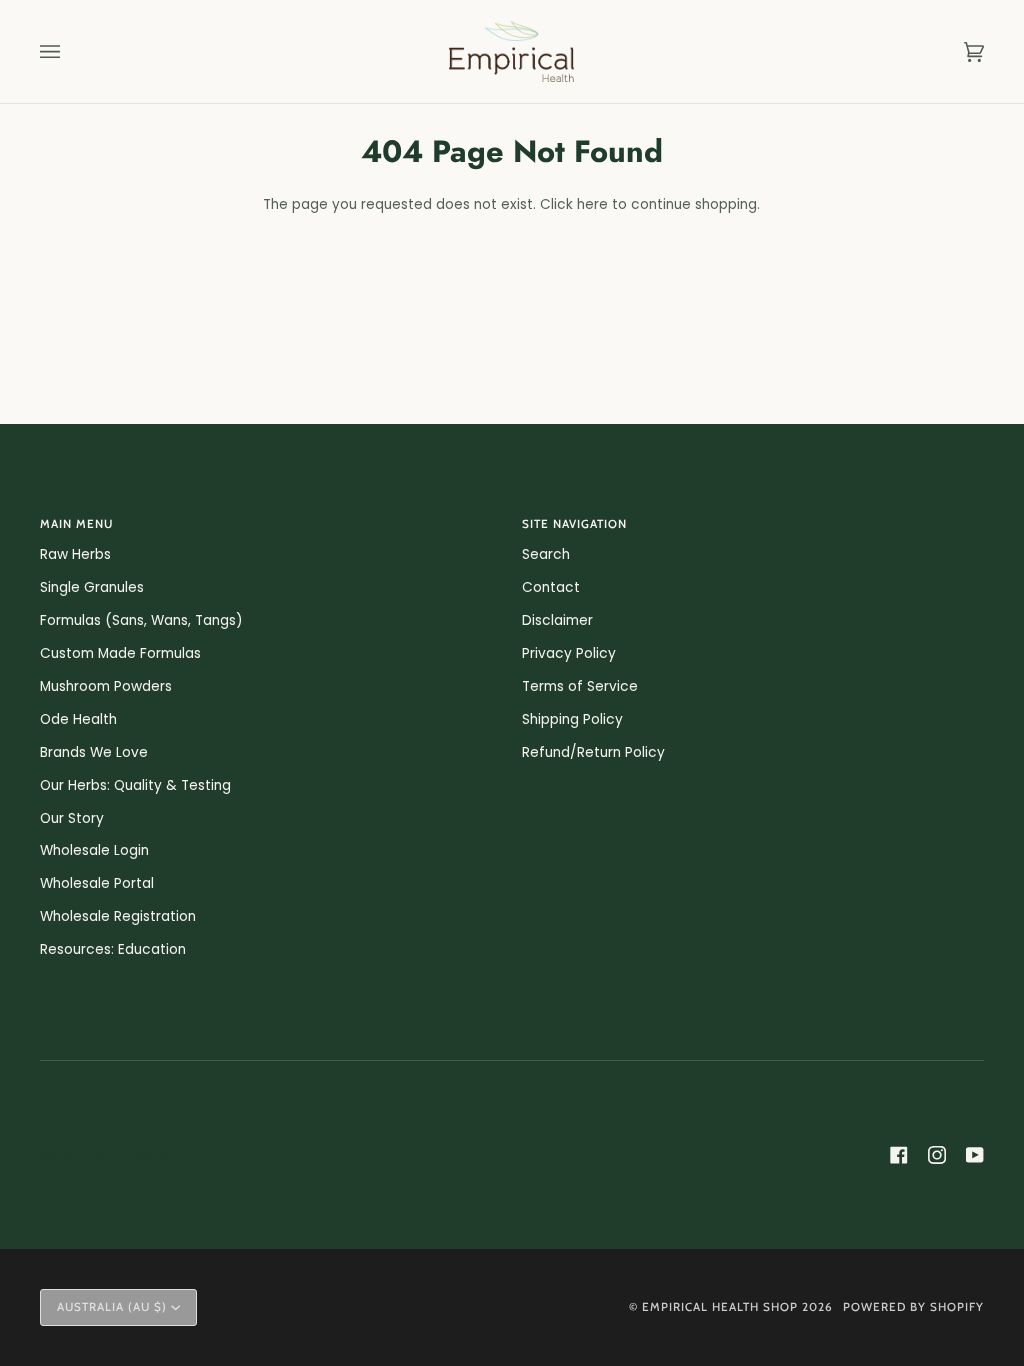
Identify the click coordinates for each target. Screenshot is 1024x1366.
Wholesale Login (94, 850)
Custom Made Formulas (120, 653)
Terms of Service (580, 686)
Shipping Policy (572, 719)
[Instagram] (937, 1155)
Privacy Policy (569, 653)
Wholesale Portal (97, 883)
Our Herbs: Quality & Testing (135, 785)
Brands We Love (94, 752)
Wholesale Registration (118, 916)
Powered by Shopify (913, 1307)
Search (546, 554)
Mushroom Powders (106, 686)
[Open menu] (70, 51)
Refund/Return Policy (593, 752)
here (592, 204)
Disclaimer (557, 620)
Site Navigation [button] (574, 524)
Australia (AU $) (112, 1307)
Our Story (72, 818)
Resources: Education (113, 949)
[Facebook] (899, 1155)
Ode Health (78, 719)
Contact (551, 587)
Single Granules (92, 587)
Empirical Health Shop (720, 1307)
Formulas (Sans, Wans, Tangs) (141, 620)
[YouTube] (975, 1155)
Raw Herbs (75, 554)
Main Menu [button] (76, 524)
